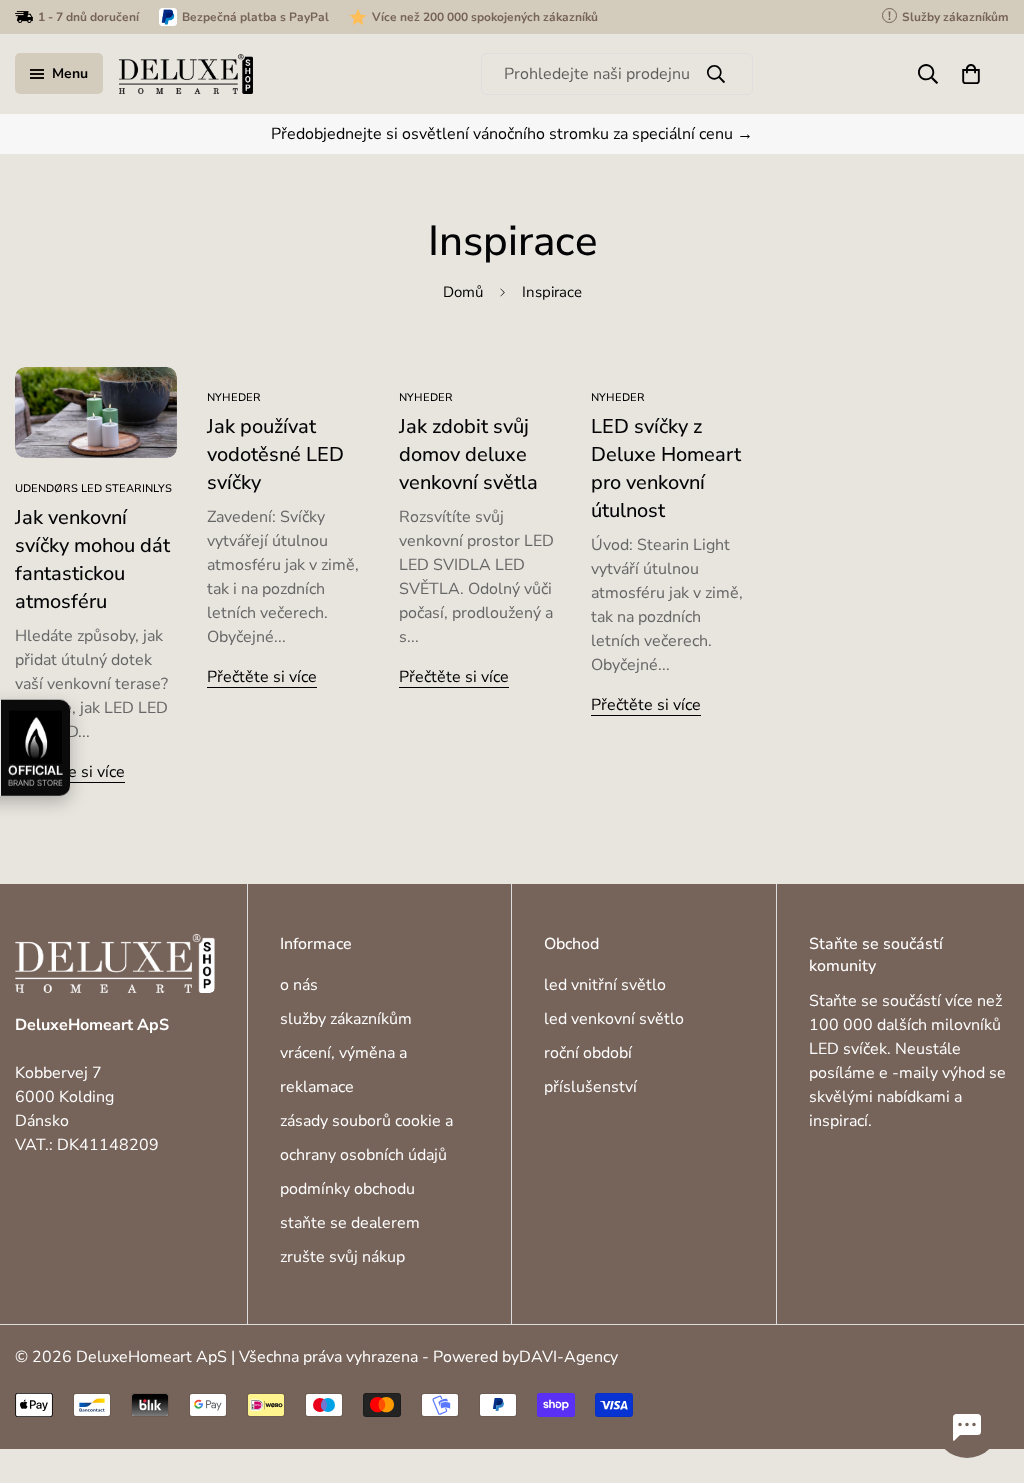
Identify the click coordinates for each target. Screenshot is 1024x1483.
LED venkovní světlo (614, 1019)
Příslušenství (590, 1087)
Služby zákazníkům (346, 1019)
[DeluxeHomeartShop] (186, 74)
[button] (971, 74)
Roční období (588, 1053)
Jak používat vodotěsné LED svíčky (275, 454)
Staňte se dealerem (350, 1223)
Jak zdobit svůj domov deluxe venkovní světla (468, 454)
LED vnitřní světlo (605, 985)
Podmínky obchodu (347, 1189)
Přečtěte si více (70, 772)
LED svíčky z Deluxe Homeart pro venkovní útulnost (666, 468)
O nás (299, 985)
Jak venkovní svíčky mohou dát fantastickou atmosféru (92, 559)
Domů (463, 292)
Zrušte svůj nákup (342, 1257)
